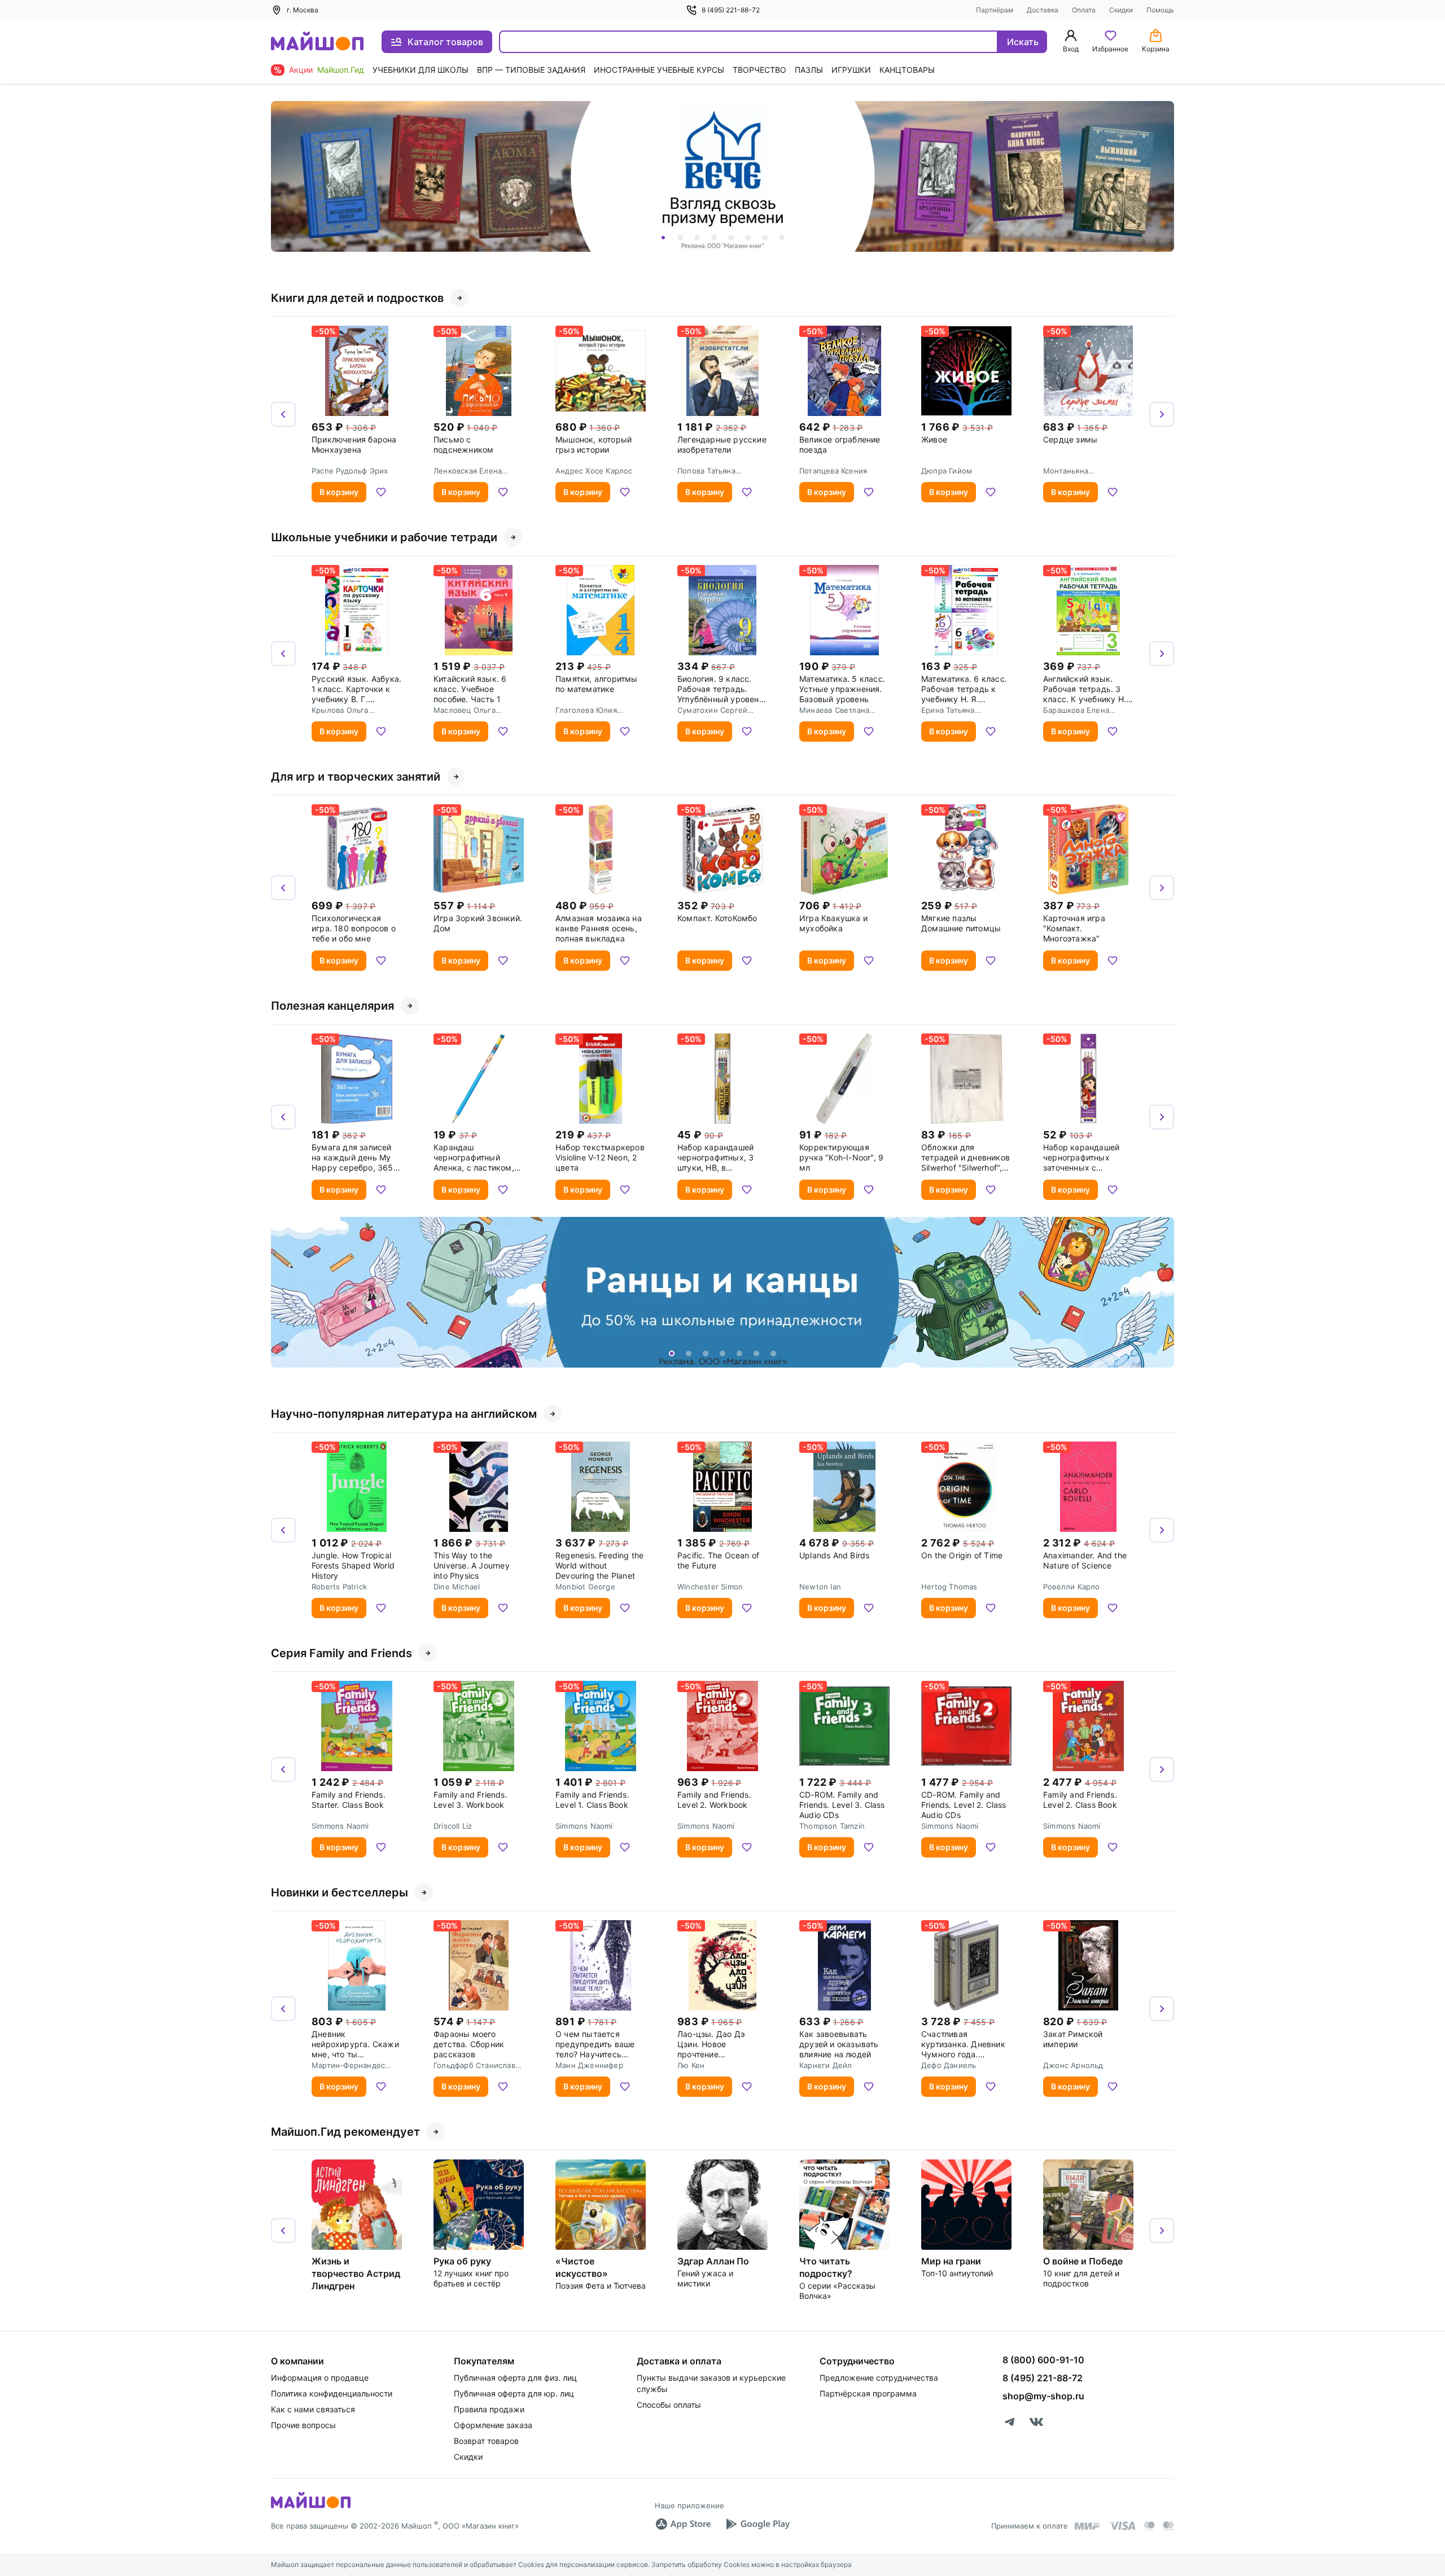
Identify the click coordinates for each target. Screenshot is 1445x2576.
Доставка (1043, 10)
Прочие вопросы (303, 2425)
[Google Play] (757, 2524)
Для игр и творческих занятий (356, 777)
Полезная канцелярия (332, 1006)
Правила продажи (489, 2409)
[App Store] (683, 2524)
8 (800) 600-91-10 (1043, 2360)
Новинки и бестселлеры (340, 1892)
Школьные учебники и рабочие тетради (384, 537)
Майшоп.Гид (341, 70)
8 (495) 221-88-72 (731, 10)
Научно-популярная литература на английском (404, 1414)
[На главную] (317, 42)
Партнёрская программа (868, 2393)
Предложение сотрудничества (879, 2378)
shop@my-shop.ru (1043, 2396)
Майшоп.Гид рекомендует (345, 2132)
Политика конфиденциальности (332, 2393)
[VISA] (1122, 2526)
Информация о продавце (320, 2378)
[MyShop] (311, 2507)
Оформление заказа (493, 2425)
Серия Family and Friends (341, 1653)
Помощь (1160, 10)
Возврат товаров (486, 2441)
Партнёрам (995, 10)
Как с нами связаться (313, 2409)
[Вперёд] (1162, 177)
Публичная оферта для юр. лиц (514, 2393)
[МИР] (1088, 2526)
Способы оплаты (669, 2405)
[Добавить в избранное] (381, 492)
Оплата (1084, 10)
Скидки (1121, 10)
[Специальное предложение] (722, 176)
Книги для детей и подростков (357, 298)
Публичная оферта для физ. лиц (515, 2378)
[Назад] (283, 177)
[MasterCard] (1149, 2526)
